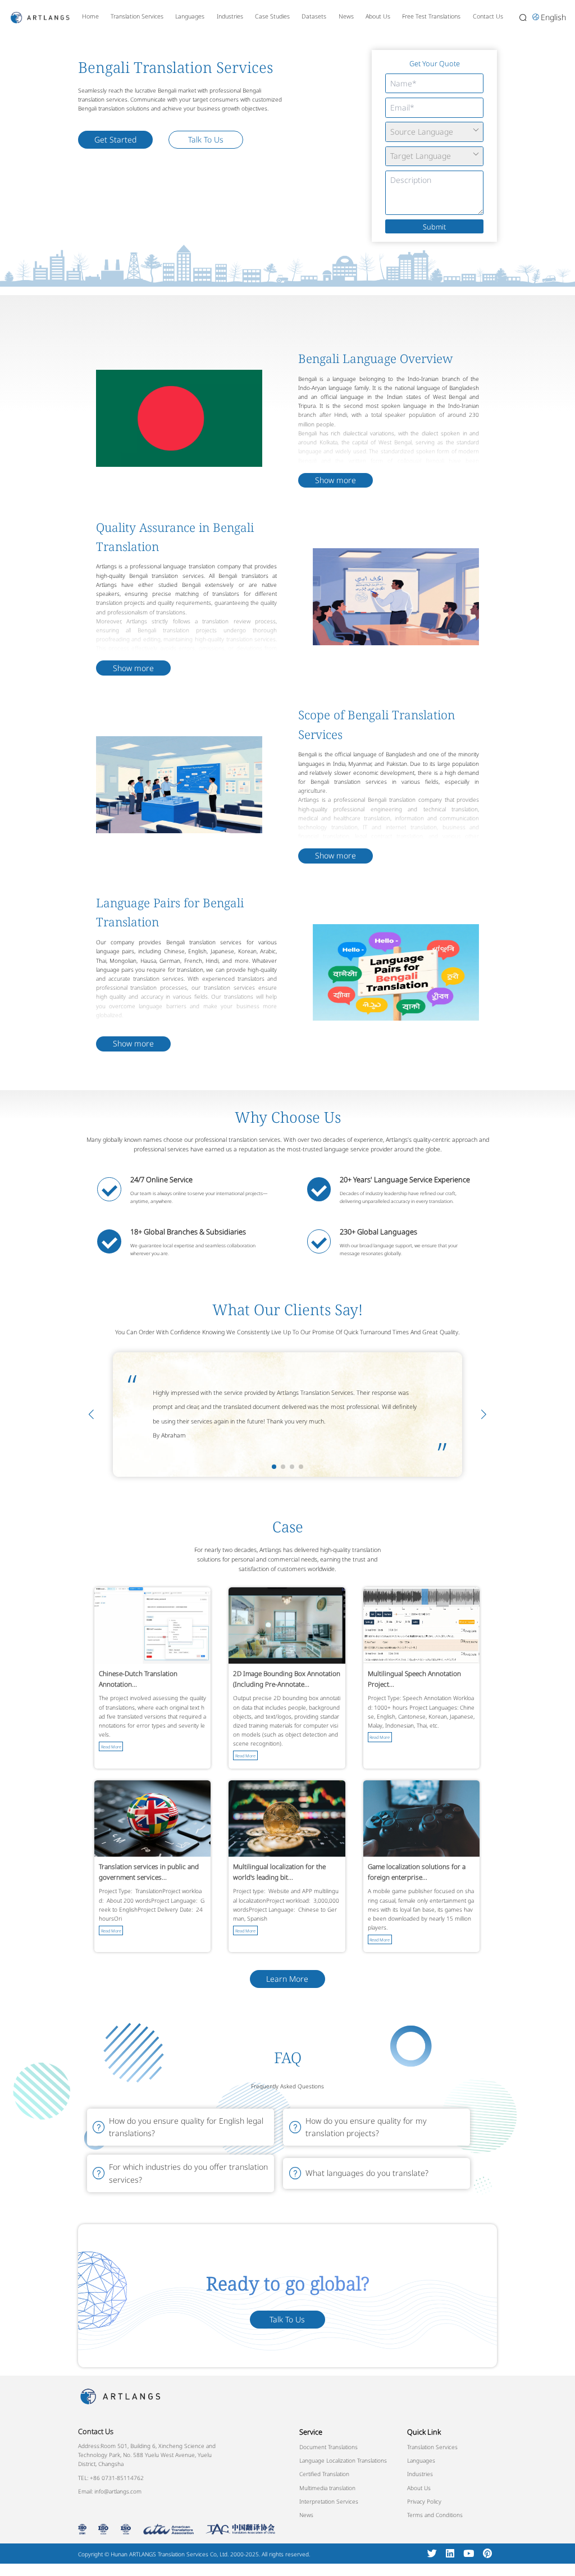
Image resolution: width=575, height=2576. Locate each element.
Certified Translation (324, 2474)
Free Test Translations (431, 16)
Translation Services (137, 16)
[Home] (40, 17)
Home (90, 16)
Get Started (115, 139)
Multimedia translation (327, 2487)
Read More (111, 1746)
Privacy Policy (424, 2501)
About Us (378, 16)
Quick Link (424, 2431)
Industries (230, 16)
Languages (190, 16)
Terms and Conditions (435, 2515)
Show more (336, 480)
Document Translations (328, 2447)
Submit (434, 227)
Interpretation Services (329, 2501)
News (346, 16)
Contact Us (488, 16)
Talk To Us (206, 139)
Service (311, 2431)
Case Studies (272, 16)
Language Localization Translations (343, 2460)
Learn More (287, 1979)
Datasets (314, 16)
